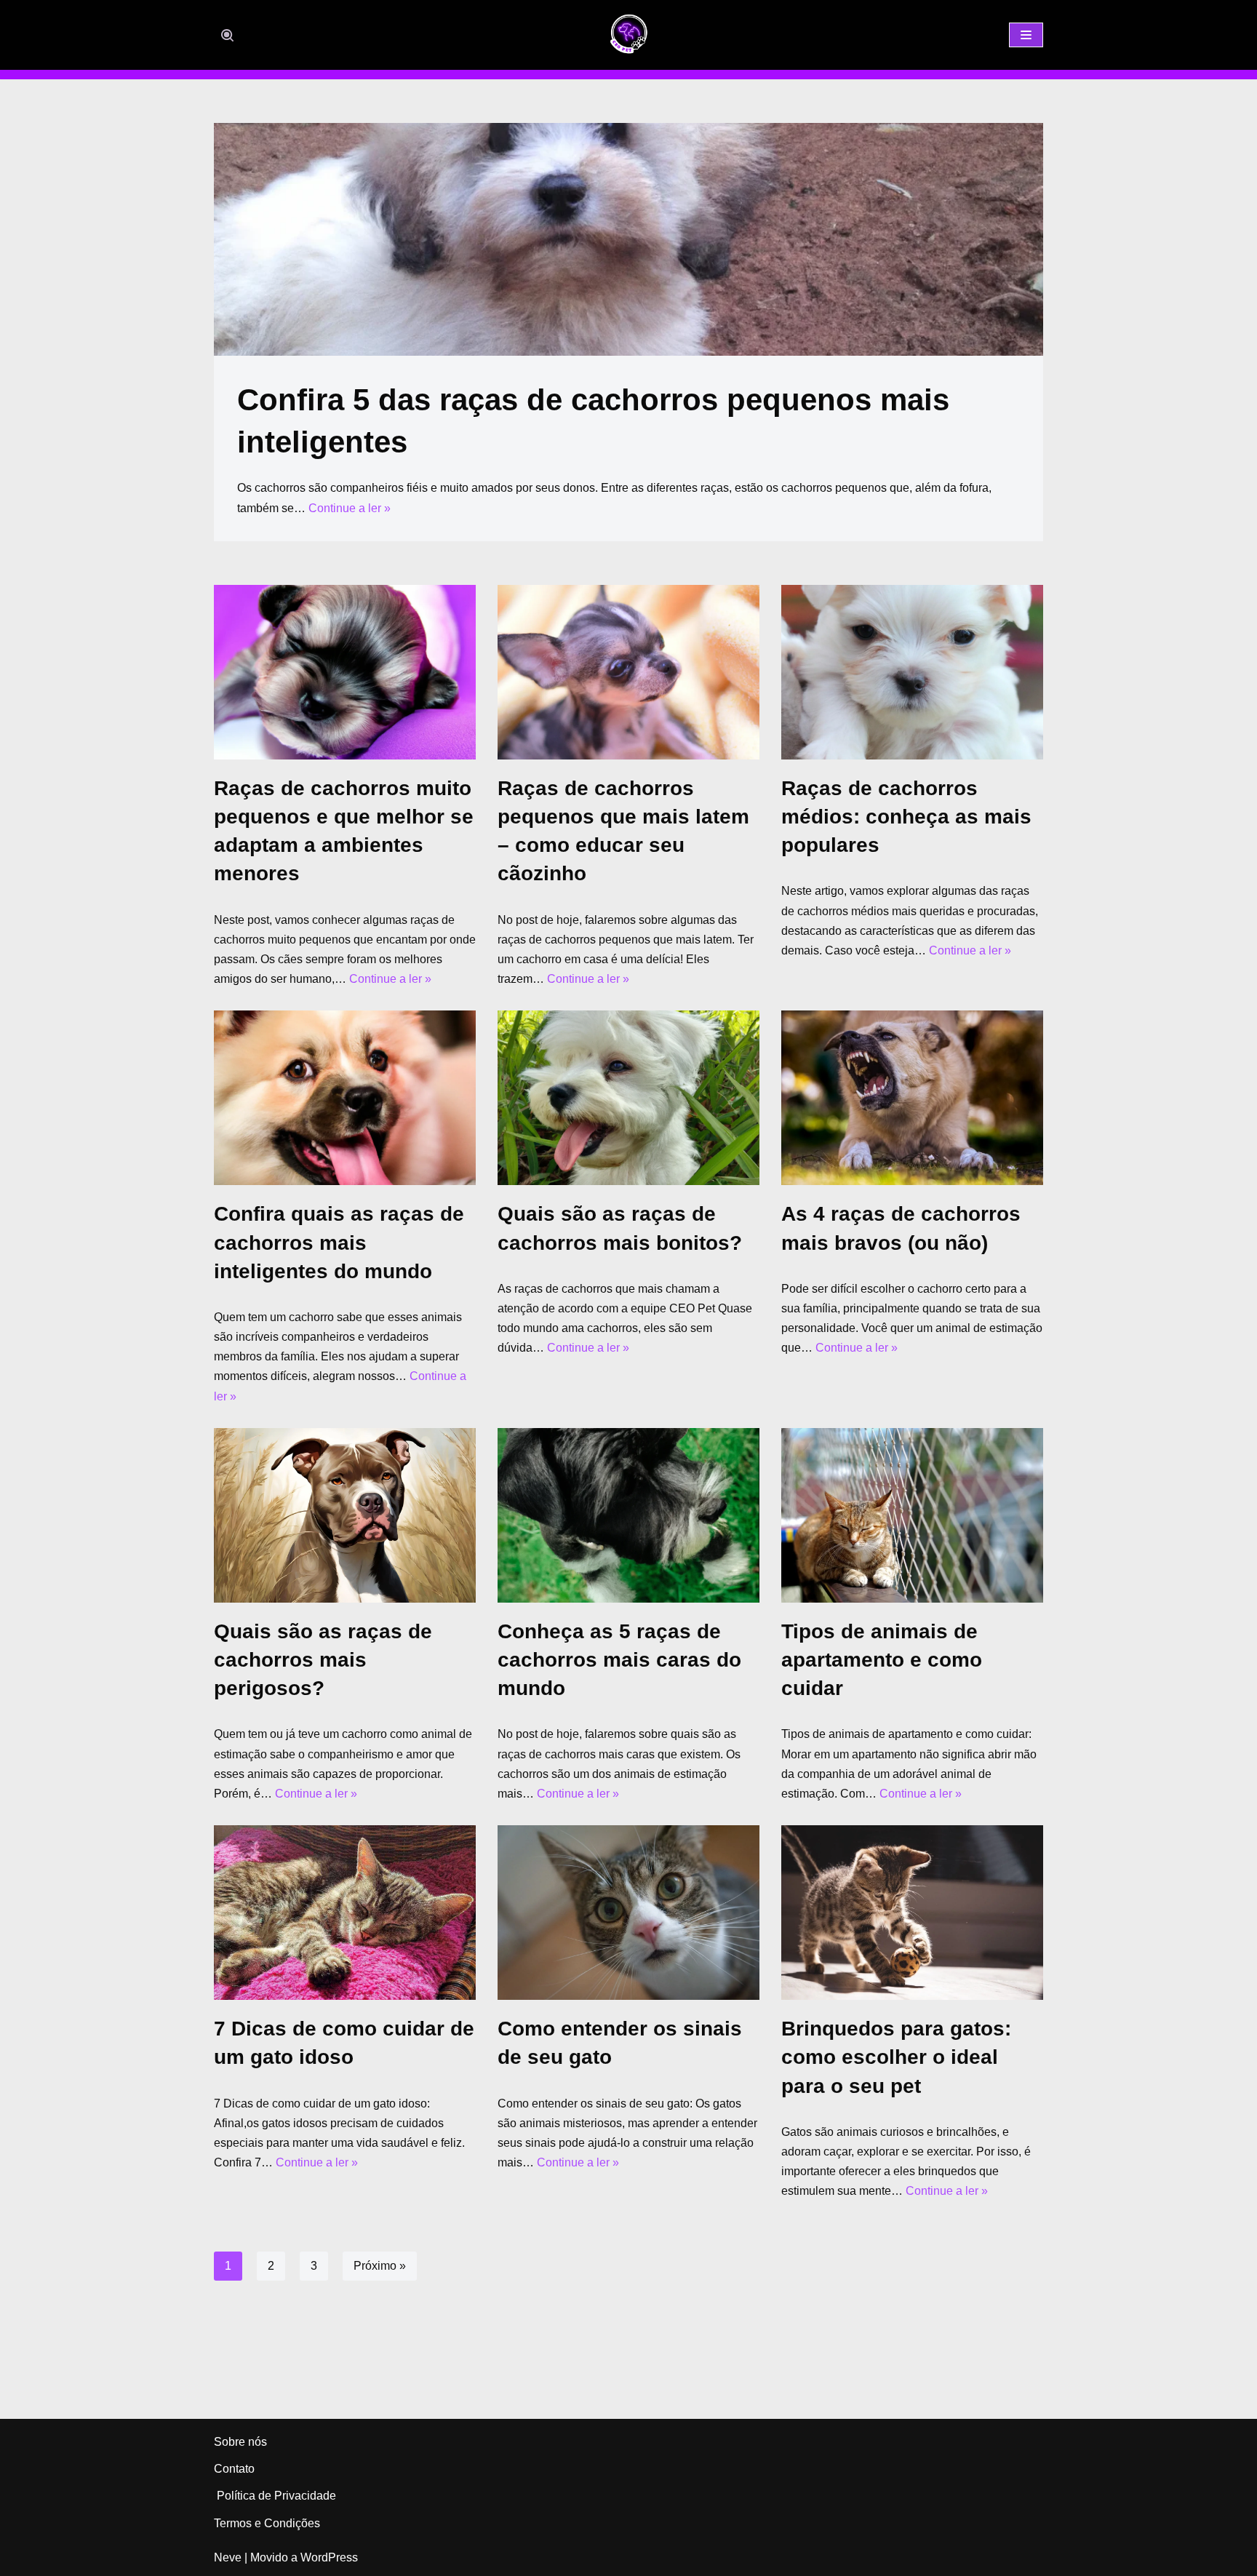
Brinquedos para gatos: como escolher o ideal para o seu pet (896, 2057)
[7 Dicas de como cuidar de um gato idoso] (345, 1913)
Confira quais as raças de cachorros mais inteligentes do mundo (339, 1242)
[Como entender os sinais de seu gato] (628, 1913)
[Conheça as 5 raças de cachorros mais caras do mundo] (628, 1515)
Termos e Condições (267, 2523)
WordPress (329, 2557)
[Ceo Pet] (628, 35)
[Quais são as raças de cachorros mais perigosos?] (345, 1515)
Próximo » (380, 2266)
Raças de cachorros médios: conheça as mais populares (906, 817)
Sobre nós (240, 2442)
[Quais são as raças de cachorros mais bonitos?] (628, 1098)
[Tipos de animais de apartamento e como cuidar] (912, 1515)
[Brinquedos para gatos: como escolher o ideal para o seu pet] (912, 1913)
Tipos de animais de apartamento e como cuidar (882, 1660)
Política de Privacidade (275, 2496)
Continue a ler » (350, 508)
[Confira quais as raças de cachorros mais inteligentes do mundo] (345, 1098)
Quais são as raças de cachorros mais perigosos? (323, 1660)
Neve (228, 2557)
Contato (234, 2469)
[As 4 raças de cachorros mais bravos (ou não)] (912, 1098)
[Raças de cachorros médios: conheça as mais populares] (912, 672)
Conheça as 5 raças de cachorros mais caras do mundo (619, 1660)
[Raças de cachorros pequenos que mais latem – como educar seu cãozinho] (628, 672)
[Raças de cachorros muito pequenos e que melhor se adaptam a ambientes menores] (345, 672)
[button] (227, 35)
